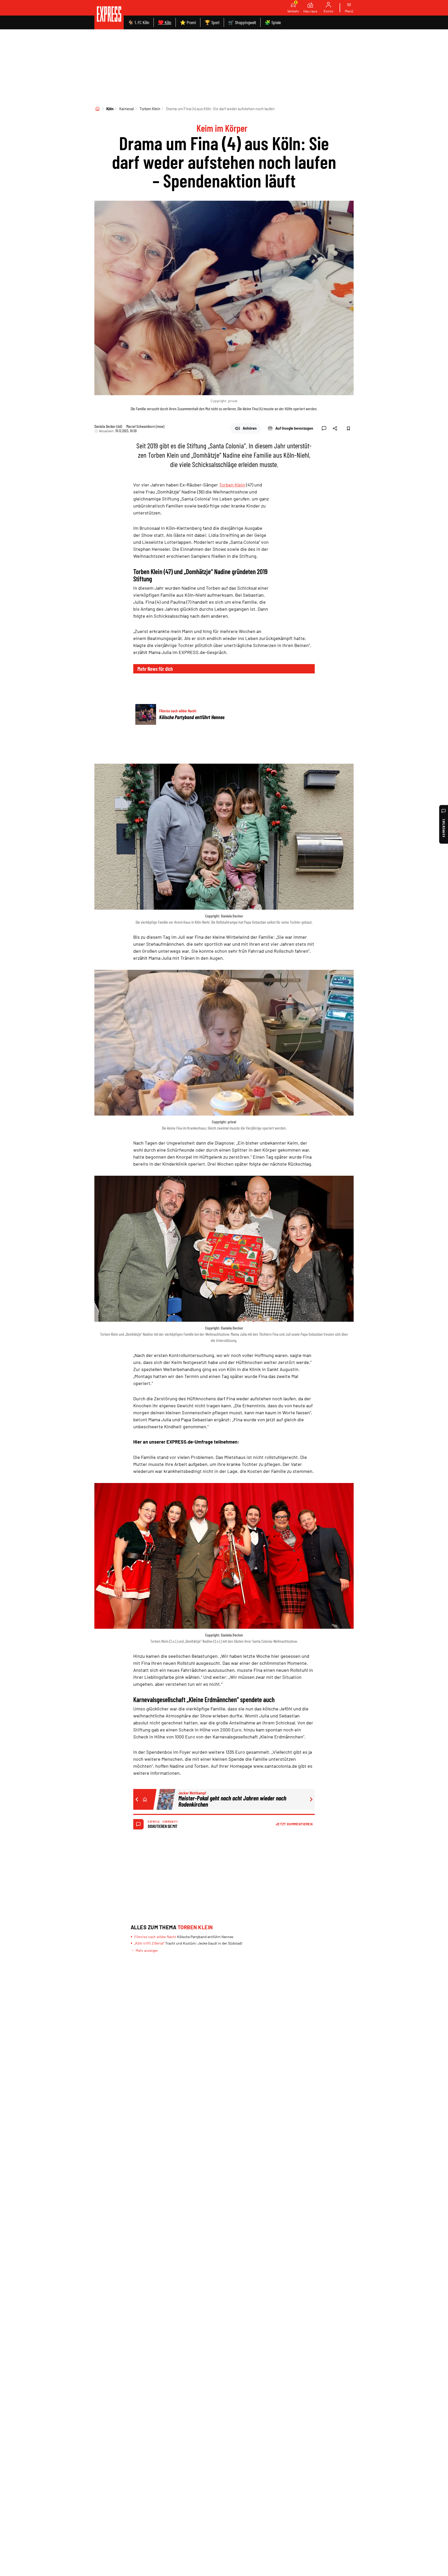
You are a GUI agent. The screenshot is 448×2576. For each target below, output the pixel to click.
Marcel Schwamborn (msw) (145, 426)
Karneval (127, 109)
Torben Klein (150, 109)
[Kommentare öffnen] (324, 428)
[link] (109, 15)
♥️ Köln (165, 22)
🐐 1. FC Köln (139, 22)
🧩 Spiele (273, 22)
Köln (110, 109)
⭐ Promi (188, 22)
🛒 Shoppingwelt (242, 22)
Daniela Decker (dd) (108, 426)
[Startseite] (97, 109)
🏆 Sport (212, 22)
